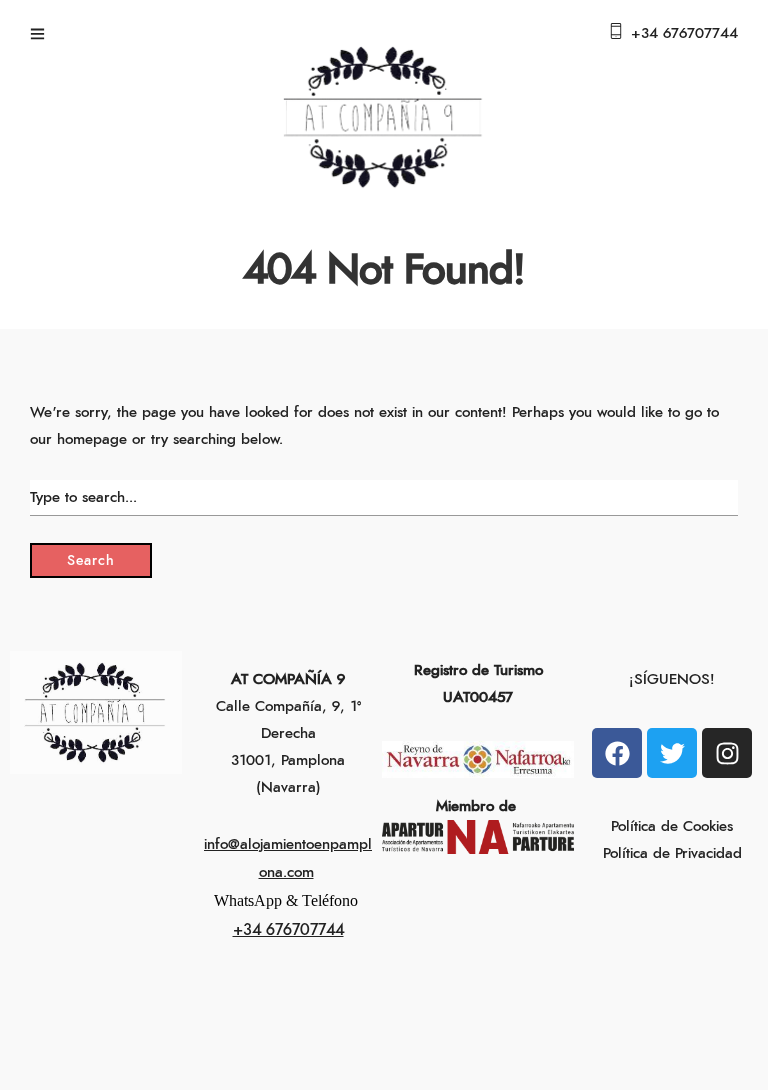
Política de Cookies (672, 826)
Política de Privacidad (672, 853)
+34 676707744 (684, 33)
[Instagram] (727, 753)
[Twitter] (672, 753)
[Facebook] (617, 753)
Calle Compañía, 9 (278, 706)
